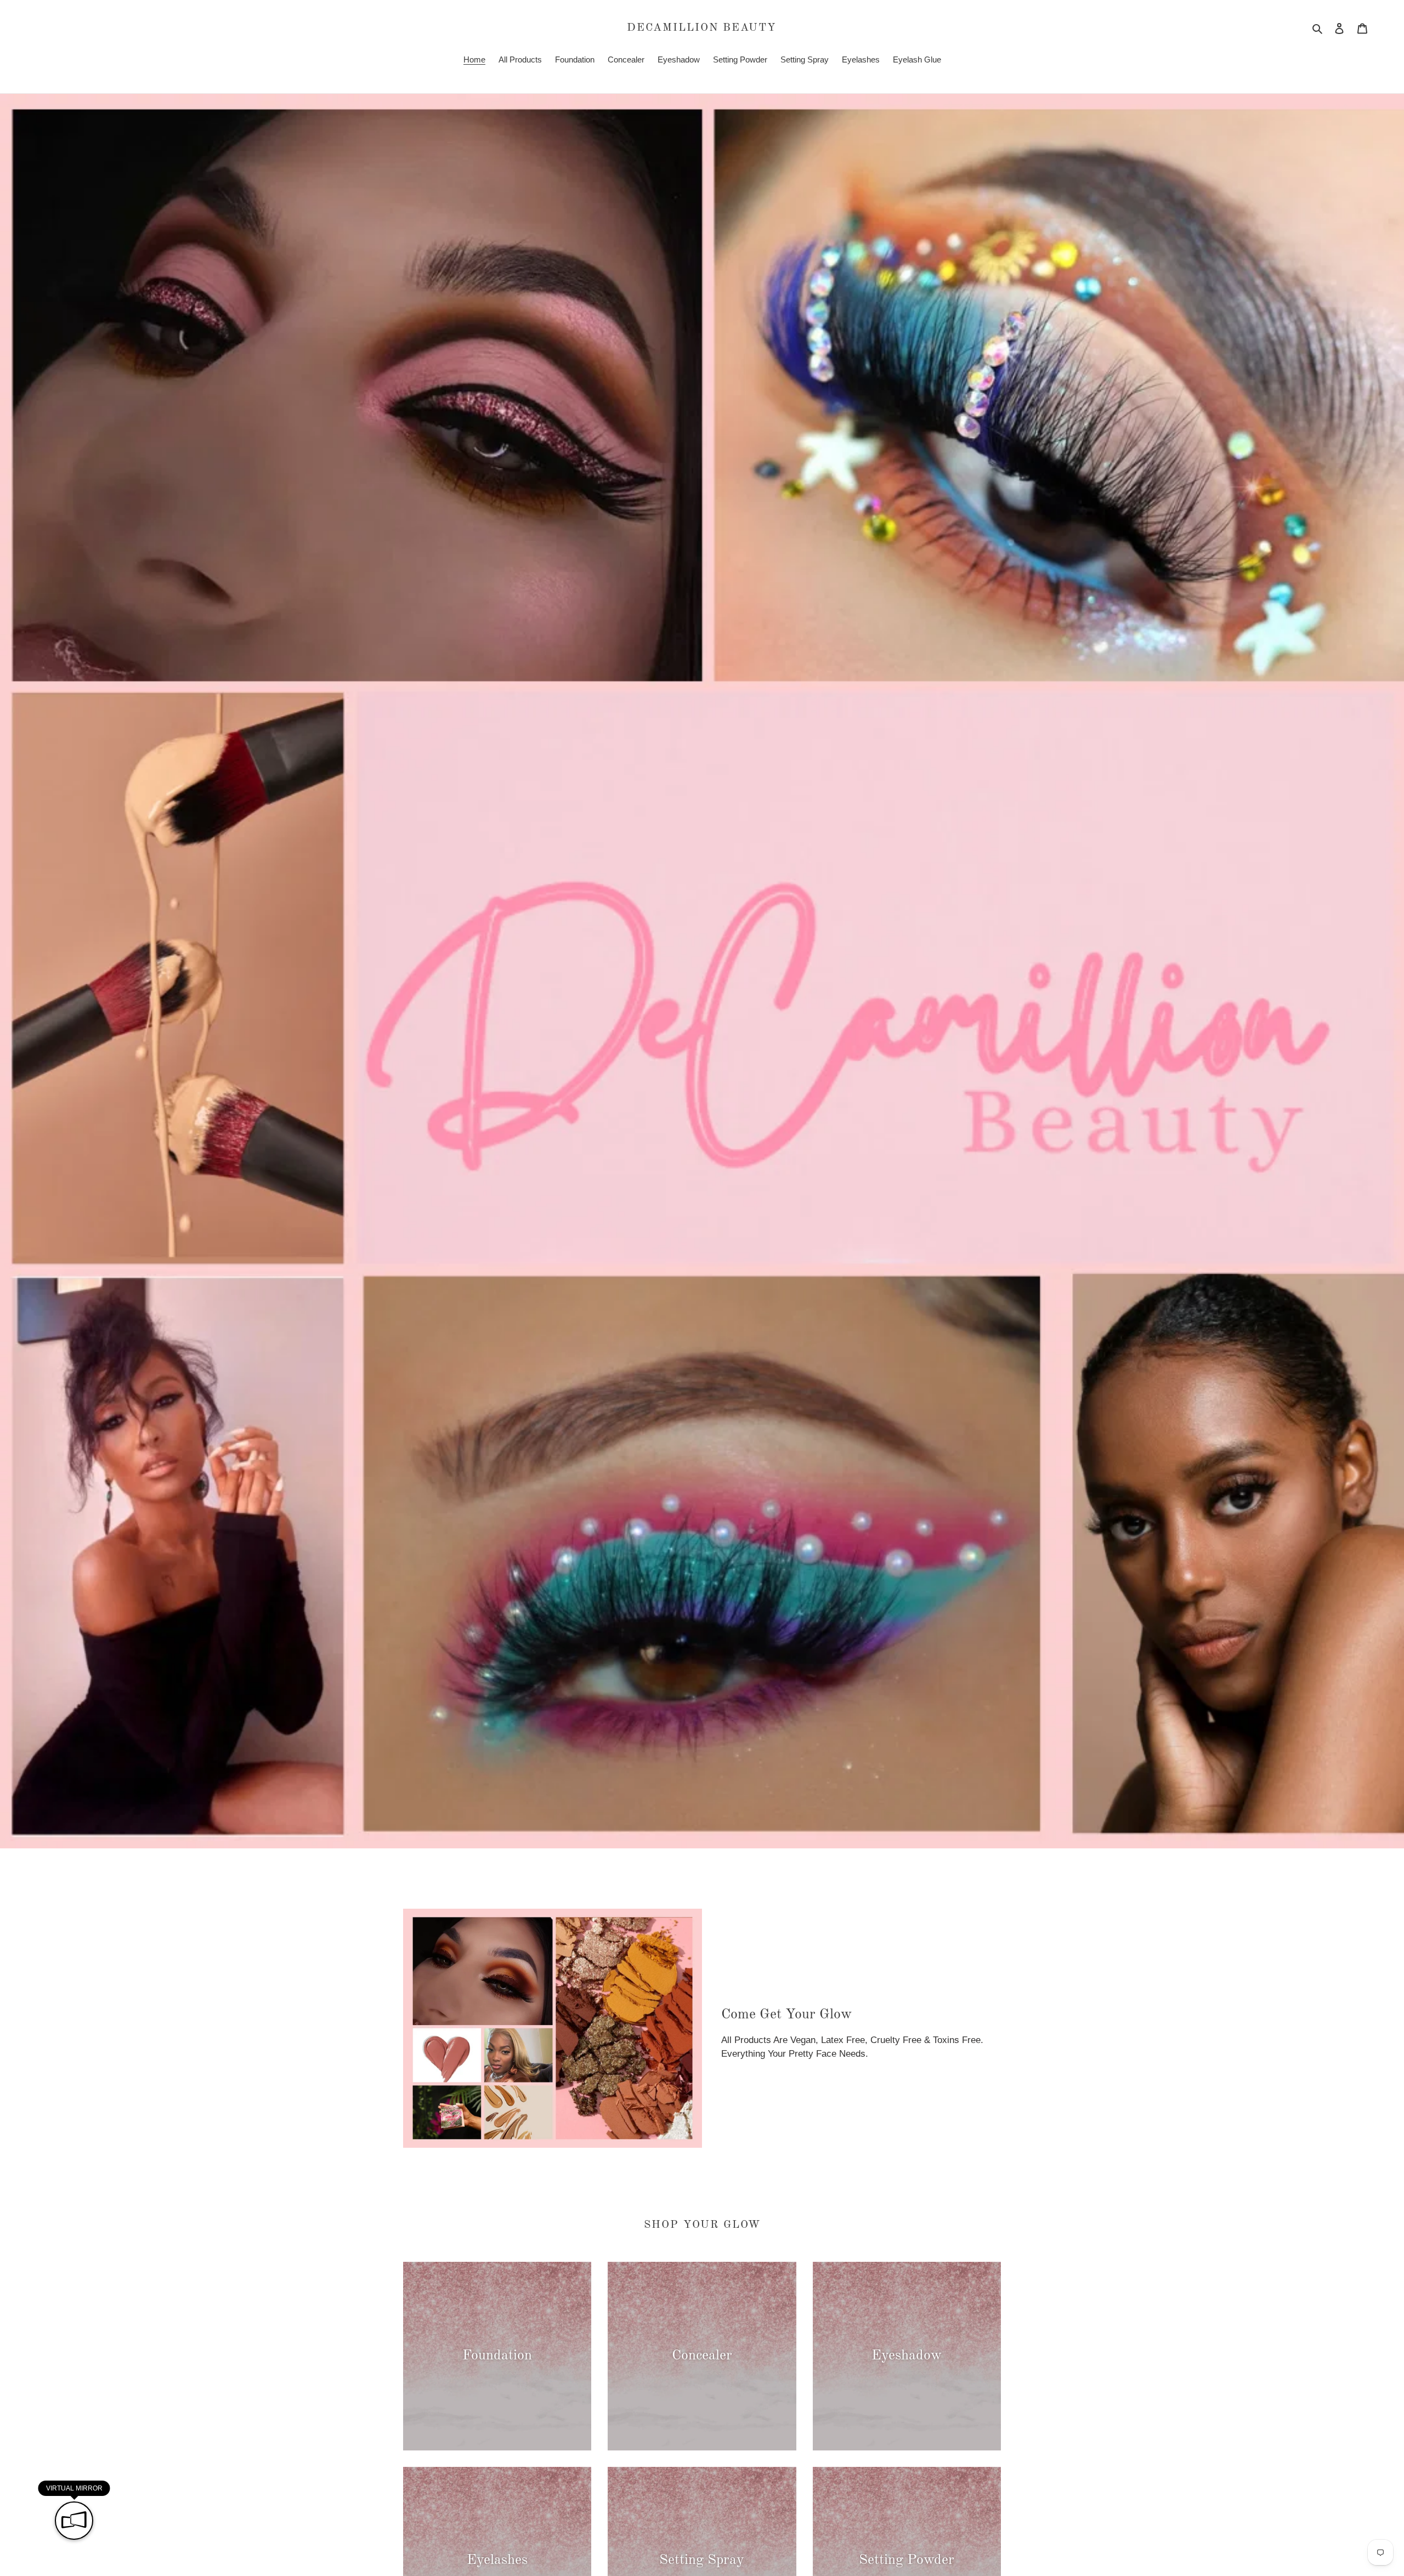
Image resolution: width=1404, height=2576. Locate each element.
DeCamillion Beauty (702, 28)
